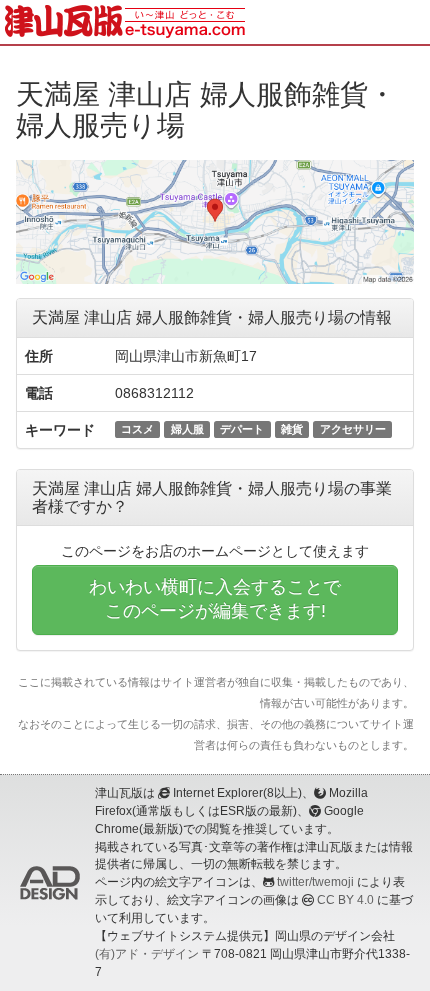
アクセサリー (353, 429)
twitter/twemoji (315, 882)
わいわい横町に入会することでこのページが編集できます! (215, 599)
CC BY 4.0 (345, 900)
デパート (242, 429)
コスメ (137, 429)
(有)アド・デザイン (147, 954)
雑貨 (292, 429)
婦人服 (187, 429)
